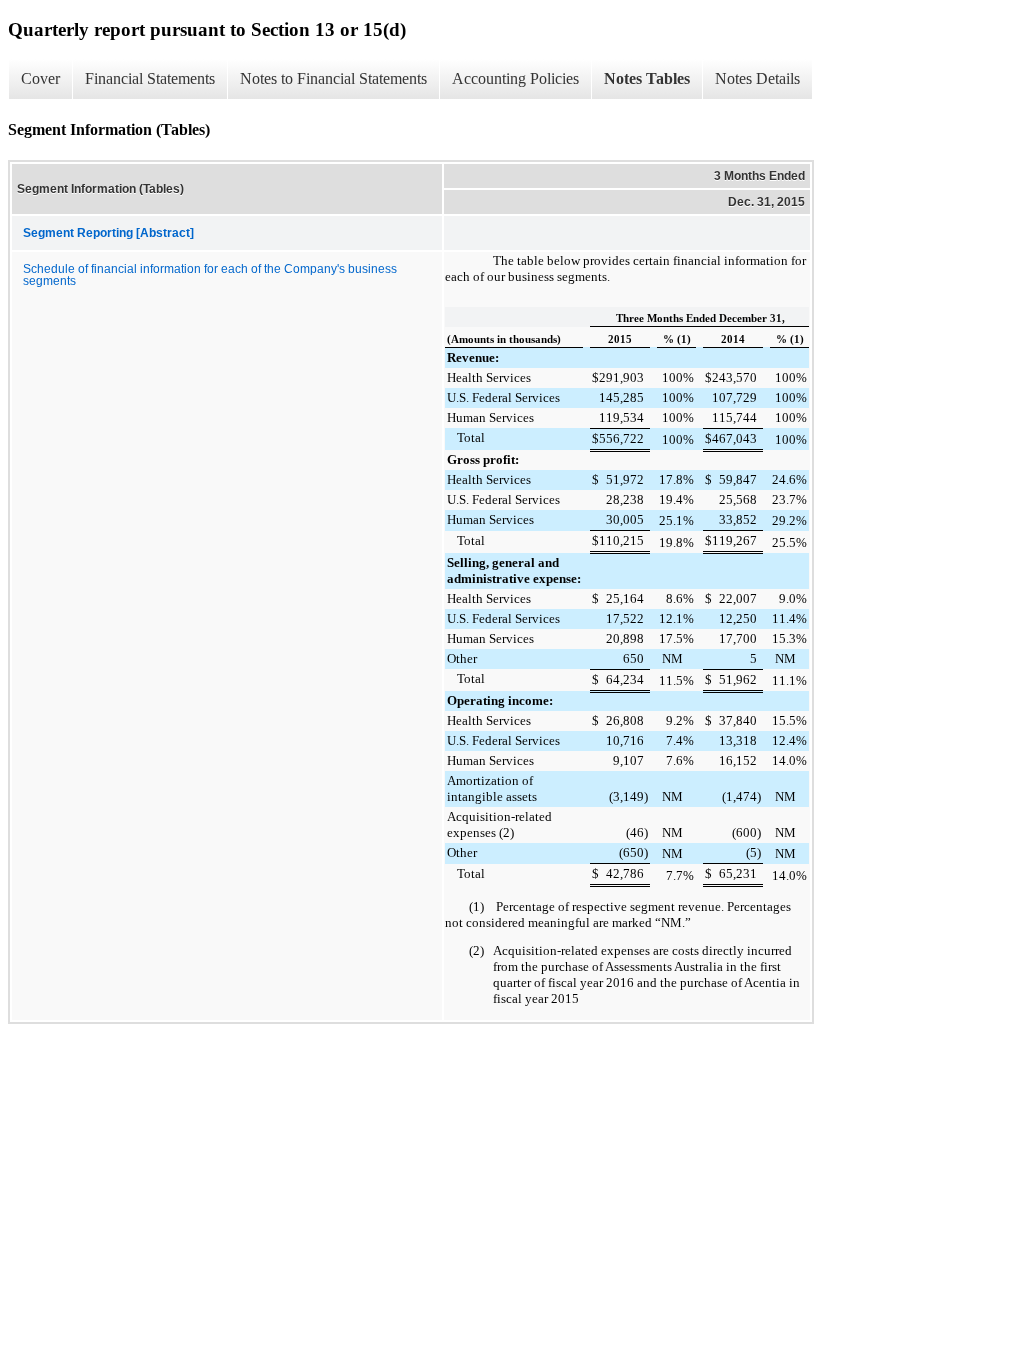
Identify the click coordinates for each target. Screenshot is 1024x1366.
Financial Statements (150, 78)
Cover (40, 78)
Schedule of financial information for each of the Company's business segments (210, 275)
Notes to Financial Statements (333, 78)
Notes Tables (647, 78)
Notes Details (757, 78)
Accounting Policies (515, 78)
